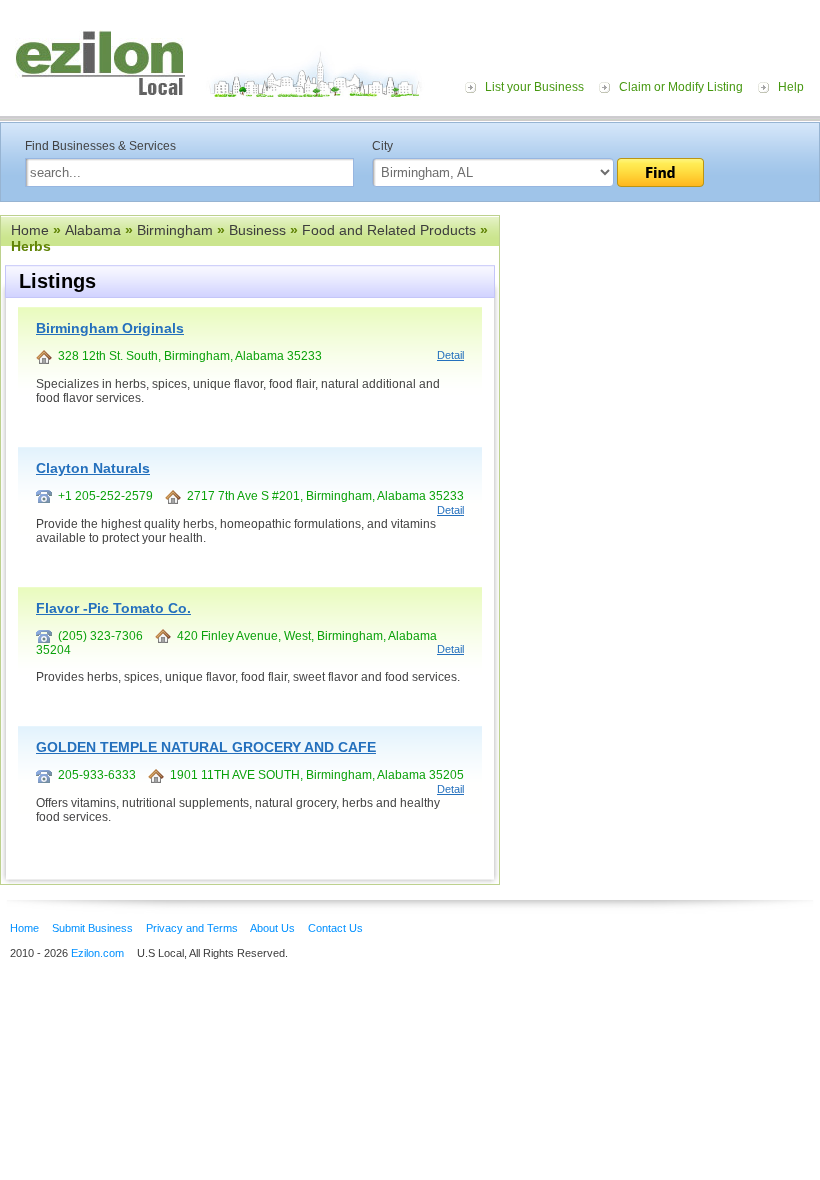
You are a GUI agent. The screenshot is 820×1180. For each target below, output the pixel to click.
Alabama (93, 230)
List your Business (534, 87)
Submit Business (92, 928)
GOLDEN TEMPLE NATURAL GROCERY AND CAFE (206, 747)
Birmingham (175, 230)
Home (30, 230)
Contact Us (335, 928)
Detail (450, 355)
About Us (272, 928)
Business (257, 230)
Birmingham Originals (110, 328)
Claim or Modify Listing (681, 87)
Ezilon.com (97, 953)
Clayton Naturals (93, 468)
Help (791, 87)
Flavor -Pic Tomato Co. (113, 608)
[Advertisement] (660, 338)
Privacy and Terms (192, 928)
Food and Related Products (389, 230)
